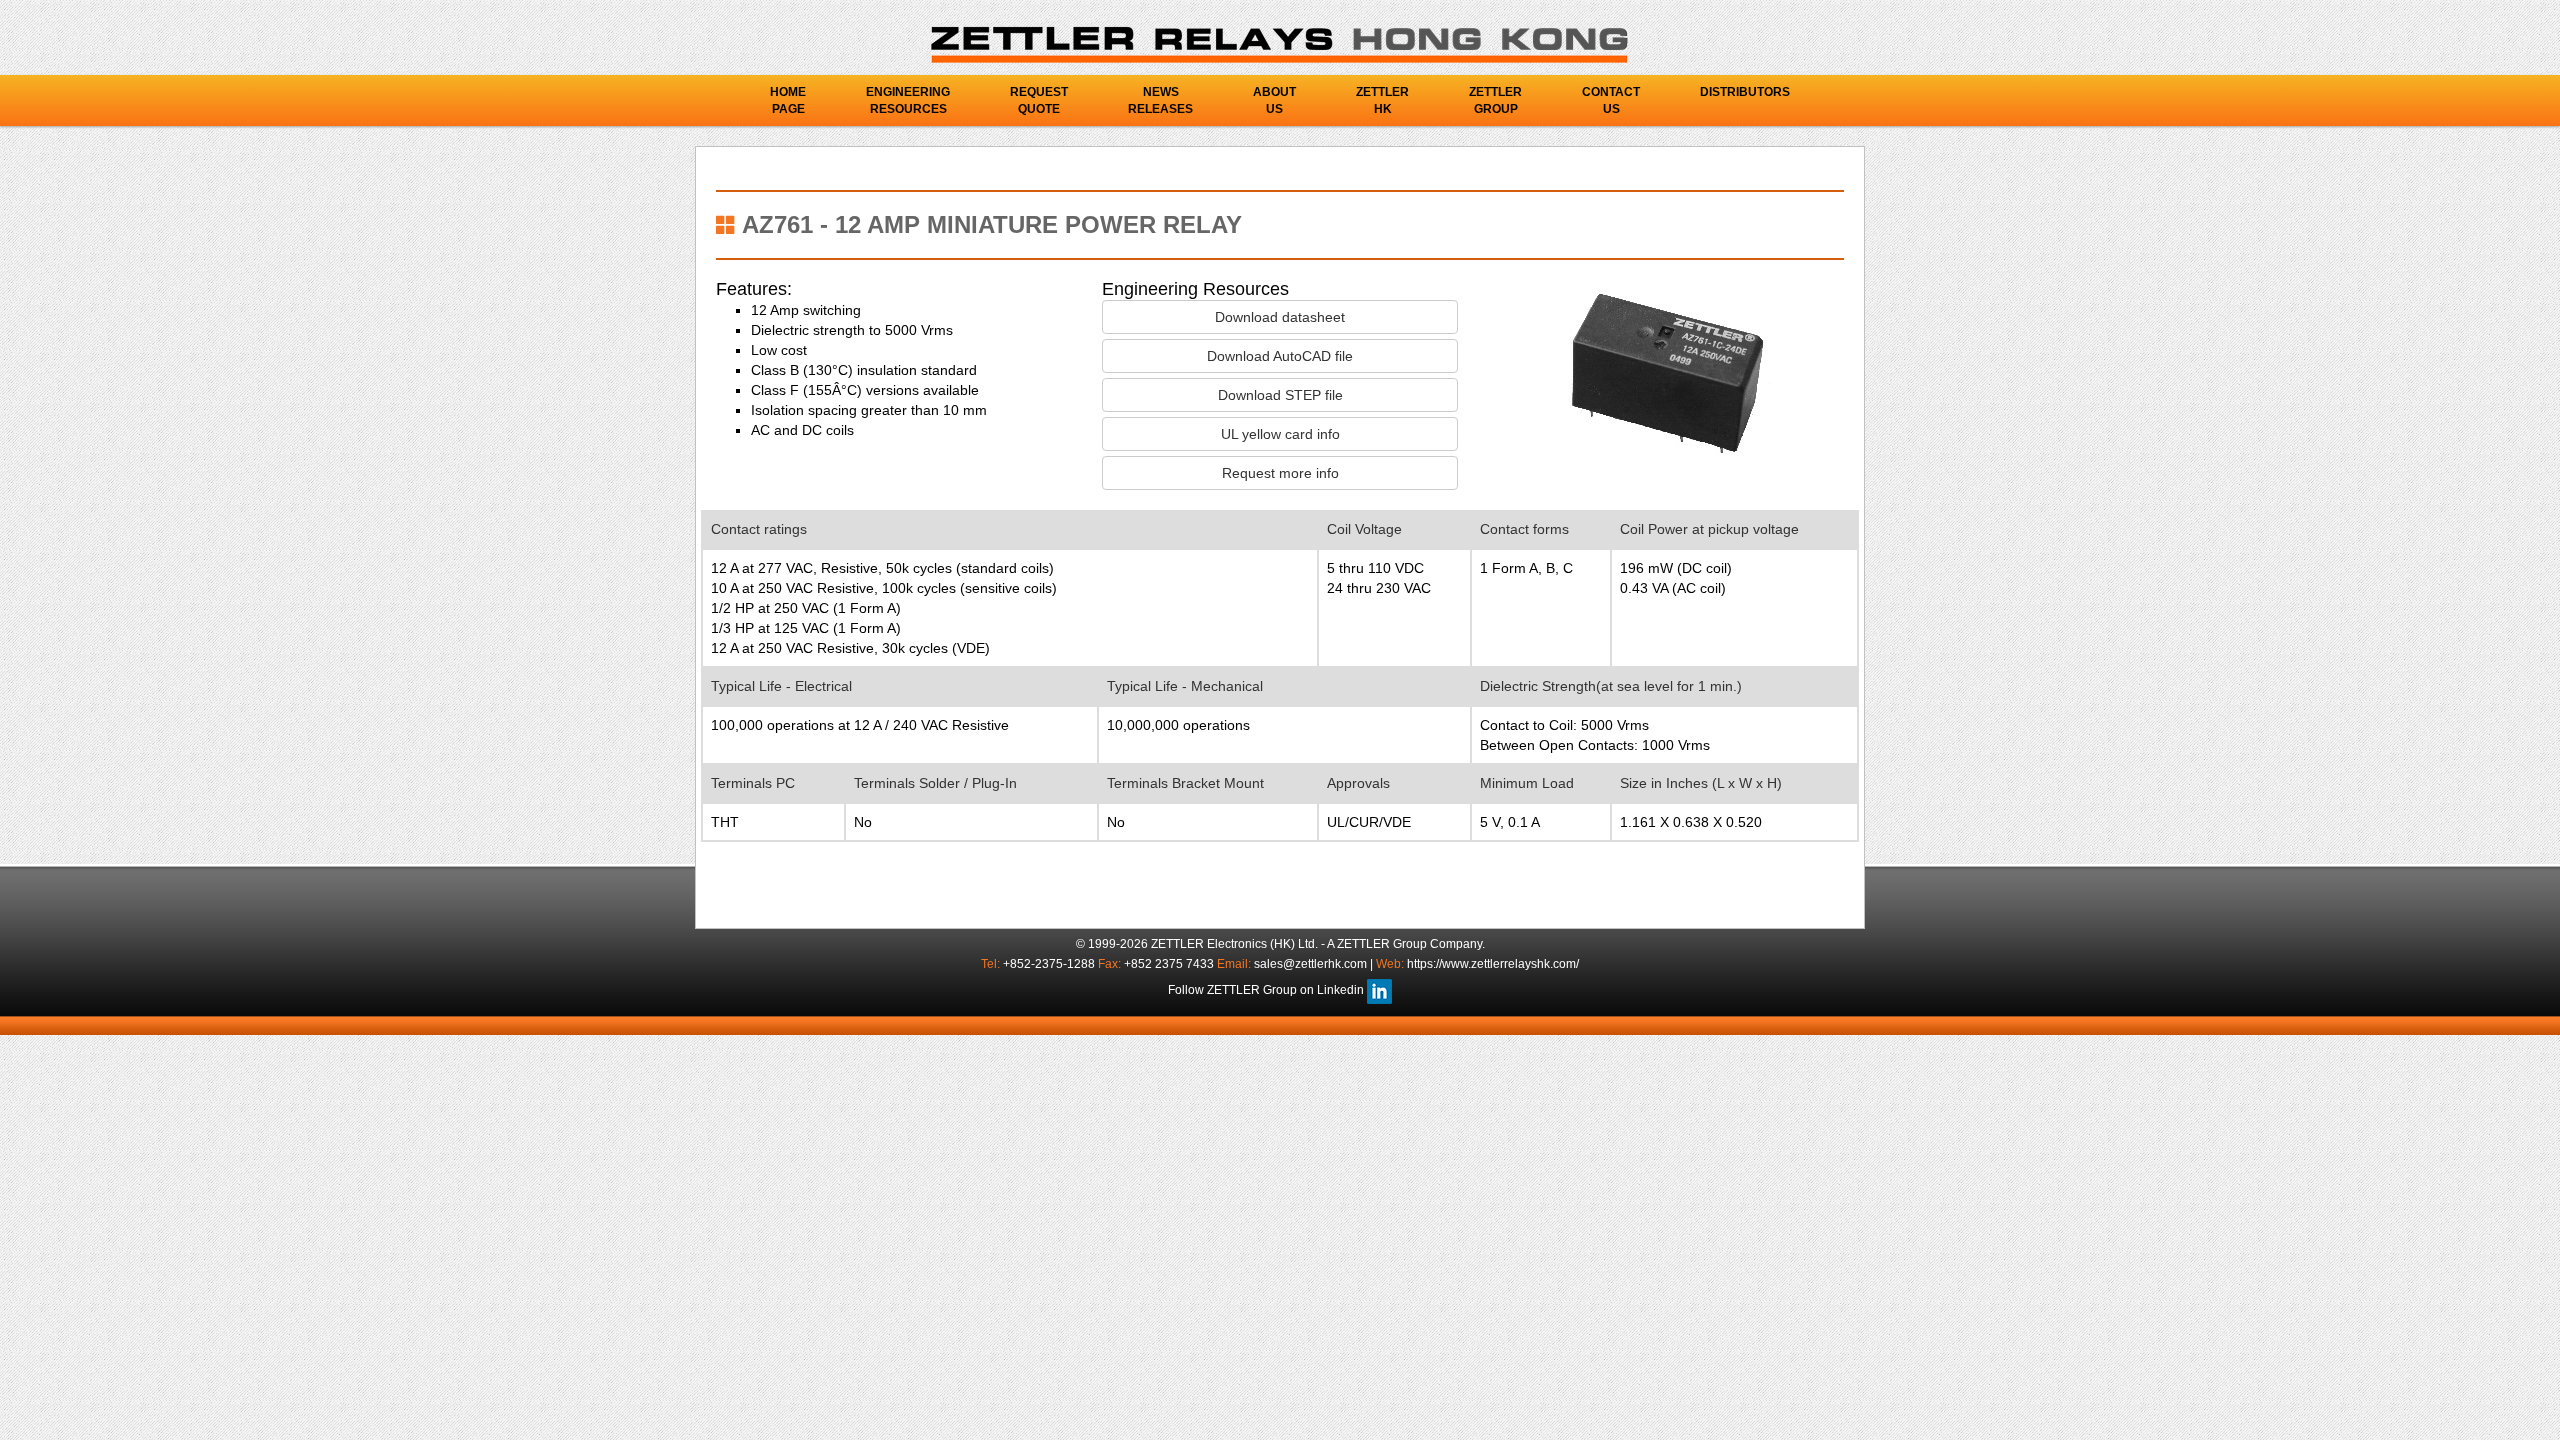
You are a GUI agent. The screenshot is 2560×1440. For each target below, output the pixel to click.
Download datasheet (1280, 317)
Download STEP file (1280, 395)
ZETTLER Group (1382, 944)
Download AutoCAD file (1280, 356)
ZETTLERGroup (1495, 100)
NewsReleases (1160, 100)
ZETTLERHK (1382, 100)
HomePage (788, 100)
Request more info (1280, 473)
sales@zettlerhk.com (1312, 964)
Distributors (1745, 92)
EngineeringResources (908, 100)
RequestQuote (1039, 100)
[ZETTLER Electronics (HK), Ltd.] (1280, 44)
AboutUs (1274, 100)
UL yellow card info (1280, 434)
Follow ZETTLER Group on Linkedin (1267, 990)
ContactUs (1611, 100)
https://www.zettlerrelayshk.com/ (1493, 964)
